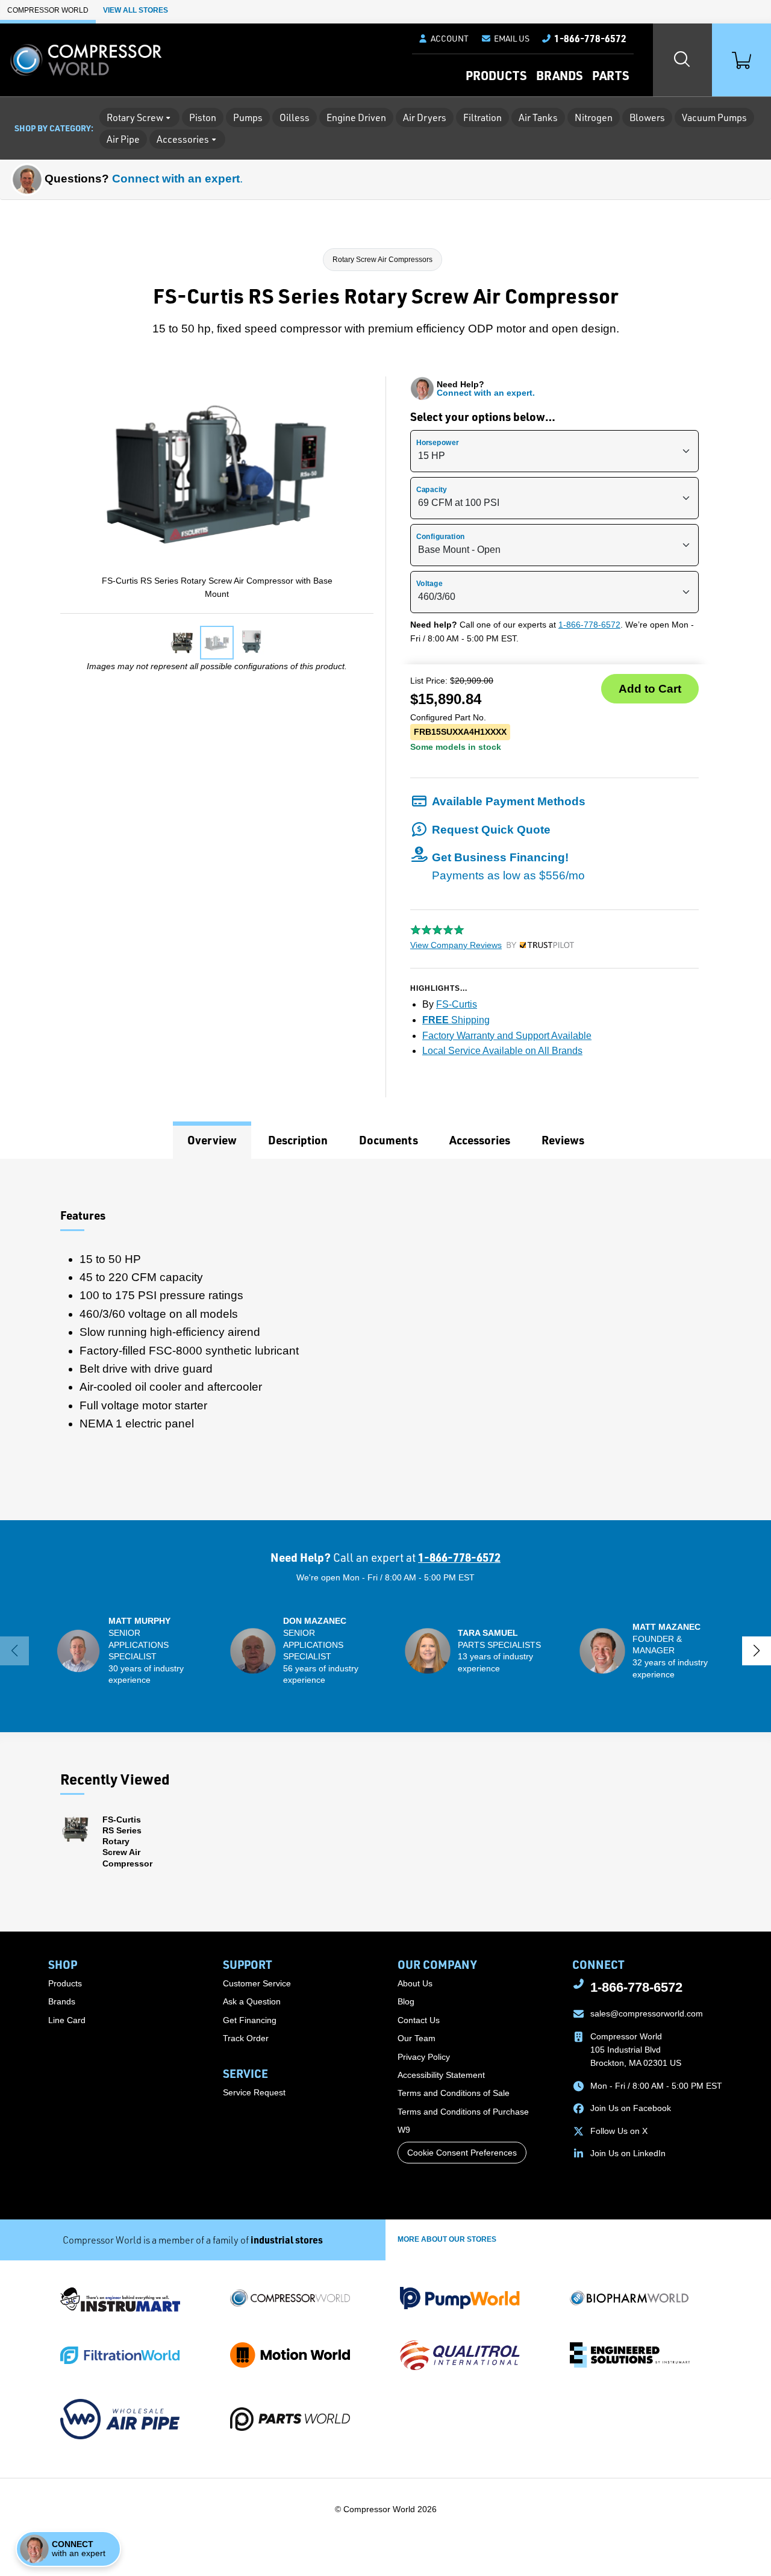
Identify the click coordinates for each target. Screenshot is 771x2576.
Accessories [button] (183, 139)
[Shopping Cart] (741, 60)
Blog (406, 2001)
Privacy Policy (424, 2057)
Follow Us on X (619, 2131)
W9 (404, 2130)
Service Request (254, 2092)
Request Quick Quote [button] (491, 830)
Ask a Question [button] (252, 2001)
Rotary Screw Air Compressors (382, 260)
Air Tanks (538, 117)
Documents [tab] (389, 1140)
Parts (610, 75)
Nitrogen (594, 117)
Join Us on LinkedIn (628, 2153)
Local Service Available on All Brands (502, 1051)
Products (496, 75)
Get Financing (250, 2020)
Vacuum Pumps (714, 117)
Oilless (295, 117)
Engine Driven (356, 117)
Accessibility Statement (441, 2075)
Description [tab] (298, 1140)
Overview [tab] (212, 1140)
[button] (505, 39)
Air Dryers (425, 117)
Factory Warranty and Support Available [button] (507, 1036)
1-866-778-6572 (589, 625)
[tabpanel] (385, 1339)
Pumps (248, 117)
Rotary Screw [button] (135, 117)
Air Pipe (123, 139)
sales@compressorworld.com (647, 2013)
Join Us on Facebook (631, 2108)
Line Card (67, 2020)
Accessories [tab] (480, 1140)
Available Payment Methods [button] (509, 801)
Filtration (482, 117)
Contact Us (419, 2020)
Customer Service (257, 1983)
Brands (559, 75)
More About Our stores (447, 2239)
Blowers (647, 117)
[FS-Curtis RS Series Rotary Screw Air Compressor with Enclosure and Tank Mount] (252, 643)
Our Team (417, 2038)
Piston (203, 117)
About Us (415, 1983)
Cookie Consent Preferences (462, 2153)
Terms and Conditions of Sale (454, 2093)
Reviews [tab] (563, 1140)
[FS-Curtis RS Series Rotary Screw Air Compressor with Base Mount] (217, 643)
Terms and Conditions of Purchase (463, 2112)
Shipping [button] (456, 1020)
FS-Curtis (457, 1004)
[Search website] (682, 60)
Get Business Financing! (508, 866)
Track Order (246, 2038)
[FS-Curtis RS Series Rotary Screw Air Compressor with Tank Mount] (182, 643)
